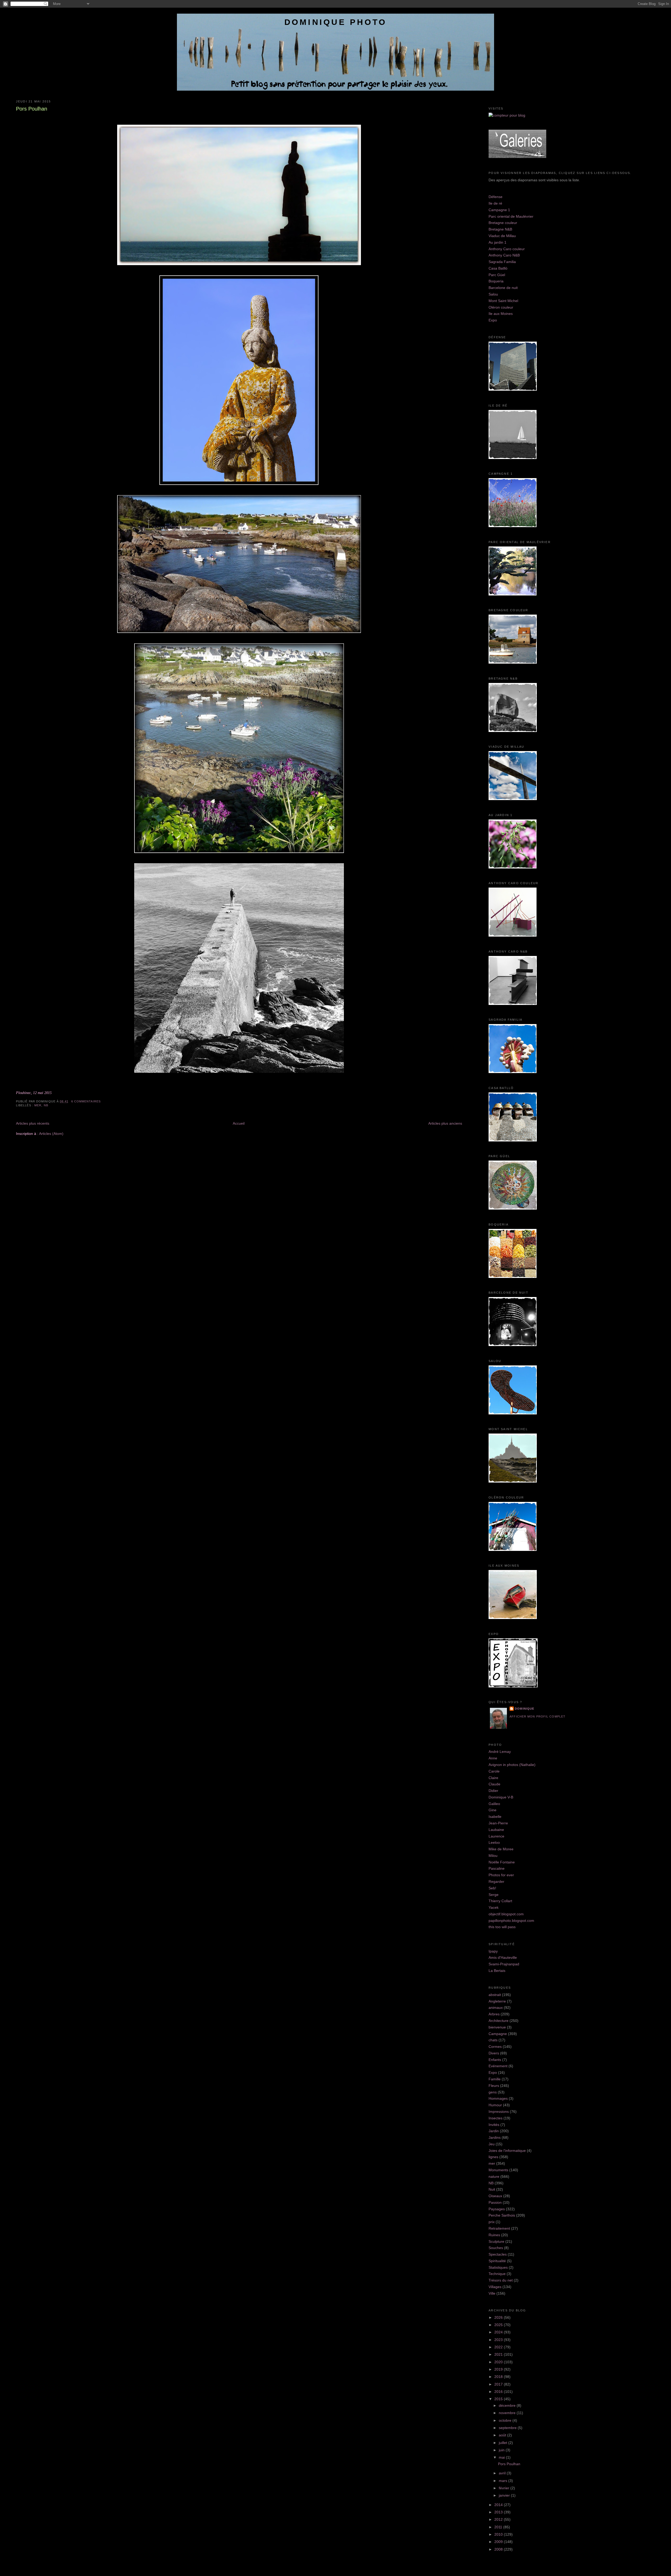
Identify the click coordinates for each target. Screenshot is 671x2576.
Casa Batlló (498, 268)
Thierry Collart (500, 1901)
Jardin (494, 2131)
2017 (499, 2384)
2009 (499, 2542)
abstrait (495, 1995)
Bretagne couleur (503, 223)
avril (503, 2473)
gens (493, 2092)
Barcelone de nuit (503, 288)
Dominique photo (336, 22)
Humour (495, 2105)
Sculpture (496, 2241)
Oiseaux (495, 2196)
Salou (493, 294)
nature (494, 2176)
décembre (508, 2405)
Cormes (495, 2047)
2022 (499, 2347)
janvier (505, 2495)
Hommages (498, 2098)
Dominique (524, 1709)
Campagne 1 (499, 210)
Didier (493, 1791)
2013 (499, 2512)
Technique (497, 2274)
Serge (494, 1895)
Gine (493, 1810)
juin (502, 2450)
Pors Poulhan (32, 109)
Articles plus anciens (445, 1123)
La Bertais (497, 1971)
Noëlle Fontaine (502, 1862)
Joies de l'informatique (507, 2151)
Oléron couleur (501, 307)
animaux (496, 2008)
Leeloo (494, 1842)
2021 (499, 2354)
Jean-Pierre (498, 1823)
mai (502, 2457)
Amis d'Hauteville (503, 1957)
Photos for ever (501, 1875)
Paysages (497, 2209)
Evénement (498, 2066)
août (503, 2435)
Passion (495, 2202)
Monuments (498, 2170)
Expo (493, 320)
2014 (499, 2505)
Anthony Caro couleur (507, 249)
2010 (499, 2534)
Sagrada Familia (502, 262)
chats (493, 2040)
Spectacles (498, 2254)
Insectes (496, 2118)
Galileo (494, 1804)
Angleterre (497, 2001)
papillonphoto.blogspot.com (511, 1921)
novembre (508, 2413)
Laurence (496, 1836)
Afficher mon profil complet (537, 1716)
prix (492, 2222)
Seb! (492, 1888)
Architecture (499, 2021)
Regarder (496, 1882)
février (505, 2488)
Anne (493, 1758)
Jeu (492, 2144)
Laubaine (496, 1830)
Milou (493, 1856)
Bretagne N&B (500, 229)
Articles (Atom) (51, 1134)
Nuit (492, 2189)
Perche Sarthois (502, 2215)
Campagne (498, 2034)
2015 (499, 2399)
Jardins (495, 2137)
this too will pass (502, 1927)
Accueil (239, 1123)
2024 (499, 2332)
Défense (496, 197)
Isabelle (495, 1817)
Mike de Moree (501, 1849)
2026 (499, 2317)
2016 (499, 2392)
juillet (504, 2443)
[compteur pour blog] (507, 115)
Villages (495, 2287)
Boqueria (496, 281)
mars (504, 2481)
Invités (494, 2125)
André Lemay (500, 1752)
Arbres (494, 2014)
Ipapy (493, 1951)
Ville (492, 2293)
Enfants (495, 2060)
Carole (494, 1771)
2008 (499, 2549)
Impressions (499, 2112)
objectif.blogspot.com (506, 1914)
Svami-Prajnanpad (504, 1964)
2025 (499, 2325)
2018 (499, 2377)
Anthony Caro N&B (504, 255)
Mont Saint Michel (503, 301)
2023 (499, 2340)
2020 (499, 2362)
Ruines (494, 2235)
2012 (499, 2519)
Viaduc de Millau (502, 236)
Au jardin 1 (497, 242)
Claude (494, 1784)
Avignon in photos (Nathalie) (512, 1765)
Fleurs (494, 2086)
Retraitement (499, 2228)
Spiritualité (497, 2261)
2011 (499, 2527)
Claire (493, 1778)
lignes (493, 2157)
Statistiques (498, 2267)
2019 (499, 2369)
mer (38, 1105)
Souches (496, 2248)
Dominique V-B (501, 1797)
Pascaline (497, 1868)
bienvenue (497, 2027)
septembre (508, 2428)
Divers (494, 2053)
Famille (495, 2079)
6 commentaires (86, 1101)
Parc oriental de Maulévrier (511, 216)
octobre (506, 2420)
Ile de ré (495, 203)
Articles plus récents (33, 1123)
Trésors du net (501, 2280)
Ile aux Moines (501, 314)
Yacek (494, 1907)
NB (46, 1105)
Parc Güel (497, 275)
